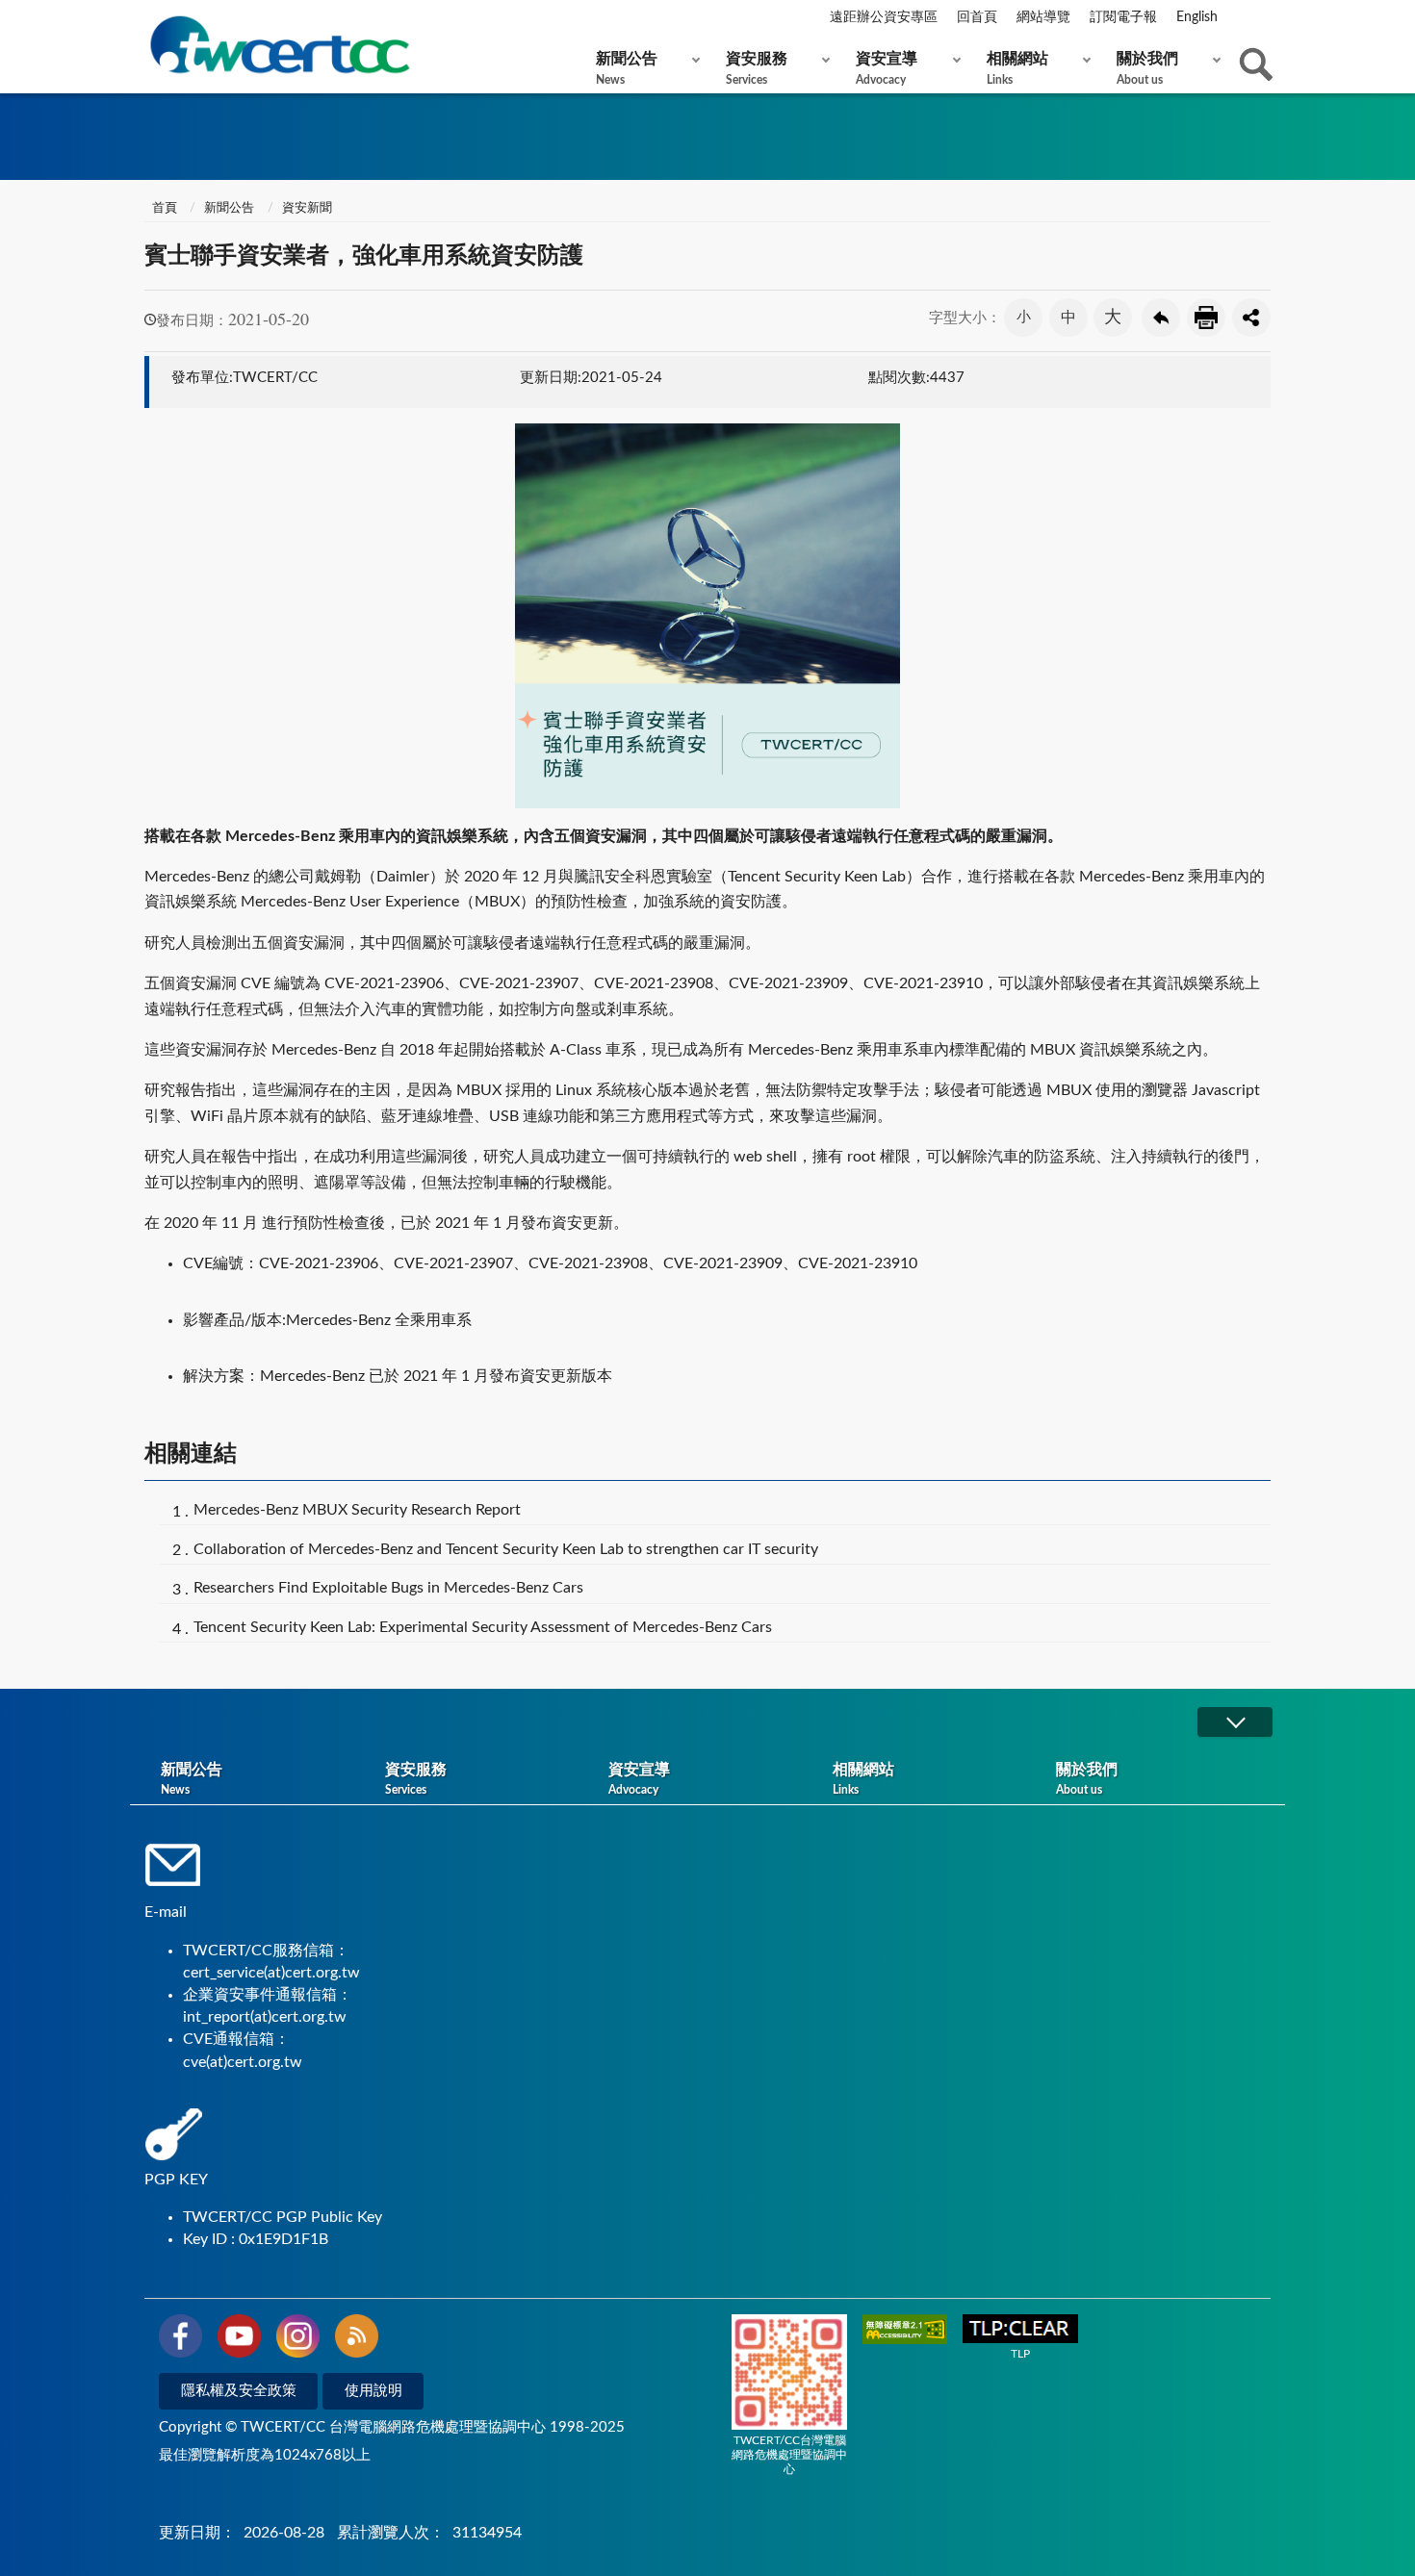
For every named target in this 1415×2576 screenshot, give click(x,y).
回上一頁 (1161, 318)
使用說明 (373, 2391)
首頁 (163, 208)
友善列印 (1206, 318)
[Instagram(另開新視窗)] (298, 2339)
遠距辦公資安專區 (884, 17)
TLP (1020, 2354)
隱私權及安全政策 (239, 2391)
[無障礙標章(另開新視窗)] (905, 2331)
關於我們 (1147, 68)
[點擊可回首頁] (279, 45)
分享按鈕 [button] (1251, 318)
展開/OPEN (1235, 1722)
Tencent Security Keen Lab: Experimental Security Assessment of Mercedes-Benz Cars (483, 1627)
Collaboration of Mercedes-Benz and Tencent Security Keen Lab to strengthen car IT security (506, 1549)
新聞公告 (627, 68)
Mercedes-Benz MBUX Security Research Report (357, 1510)
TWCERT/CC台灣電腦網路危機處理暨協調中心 (789, 2455)
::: (148, 18)
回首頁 (977, 17)
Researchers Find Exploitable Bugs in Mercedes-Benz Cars (388, 1588)
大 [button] (1113, 318)
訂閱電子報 (1123, 17)
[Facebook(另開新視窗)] (180, 2339)
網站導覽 (1043, 17)
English (1197, 17)
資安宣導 (887, 68)
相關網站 (1017, 68)
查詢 (1256, 64)
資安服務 (757, 68)
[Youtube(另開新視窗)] (239, 2339)
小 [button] (1024, 317)
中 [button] (1068, 318)
